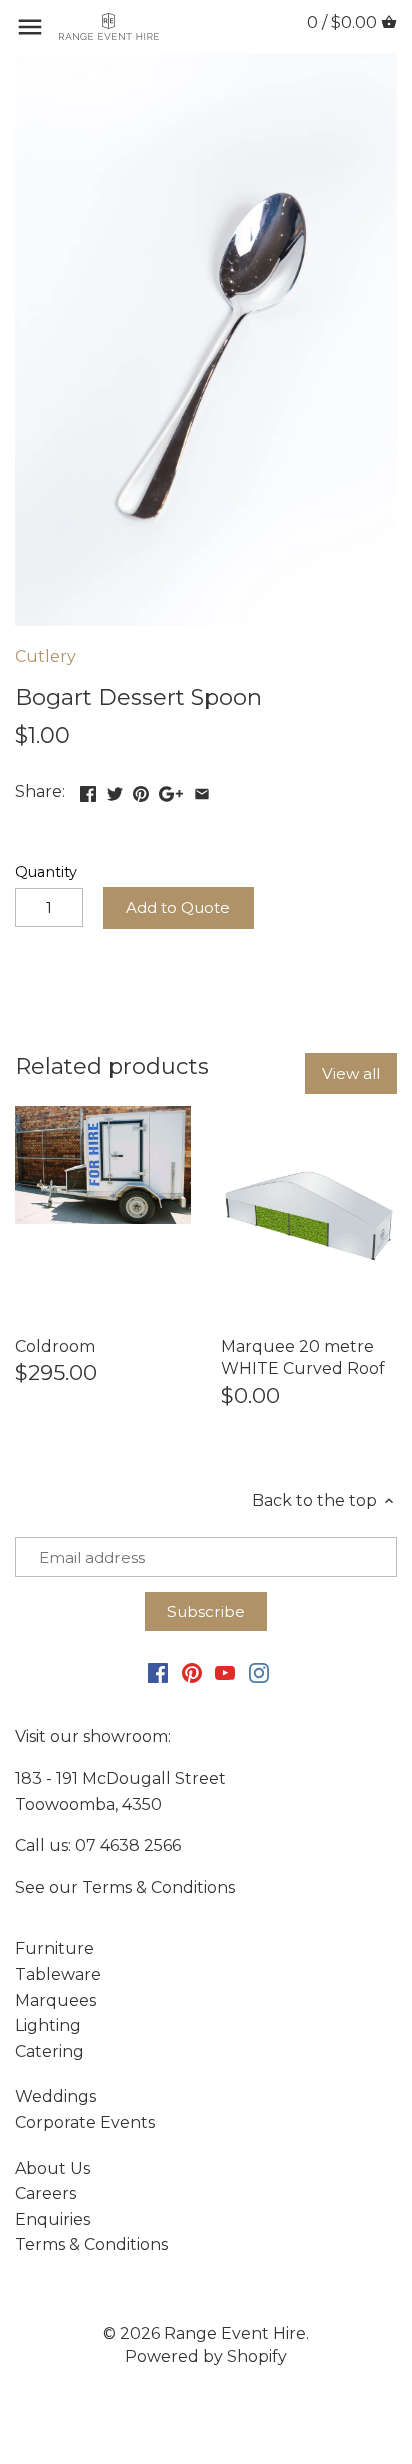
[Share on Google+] (171, 789)
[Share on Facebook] (88, 789)
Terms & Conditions (158, 1887)
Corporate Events (85, 2122)
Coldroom (55, 1346)
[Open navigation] (30, 27)
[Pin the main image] (141, 789)
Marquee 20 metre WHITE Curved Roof (303, 1357)
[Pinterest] (192, 1672)
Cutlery (45, 656)
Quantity (46, 872)
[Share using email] (202, 789)
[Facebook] (158, 1672)
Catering (49, 2051)
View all (351, 1073)
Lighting (48, 2025)
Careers (45, 2193)
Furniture (54, 1948)
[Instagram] (259, 1672)
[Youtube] (225, 1672)
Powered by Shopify (206, 2356)
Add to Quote (178, 907)
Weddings (55, 2096)
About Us (52, 2168)
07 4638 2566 (128, 1845)
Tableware (58, 1974)
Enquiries (52, 2219)
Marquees (55, 2000)
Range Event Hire (235, 2333)
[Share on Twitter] (115, 789)
